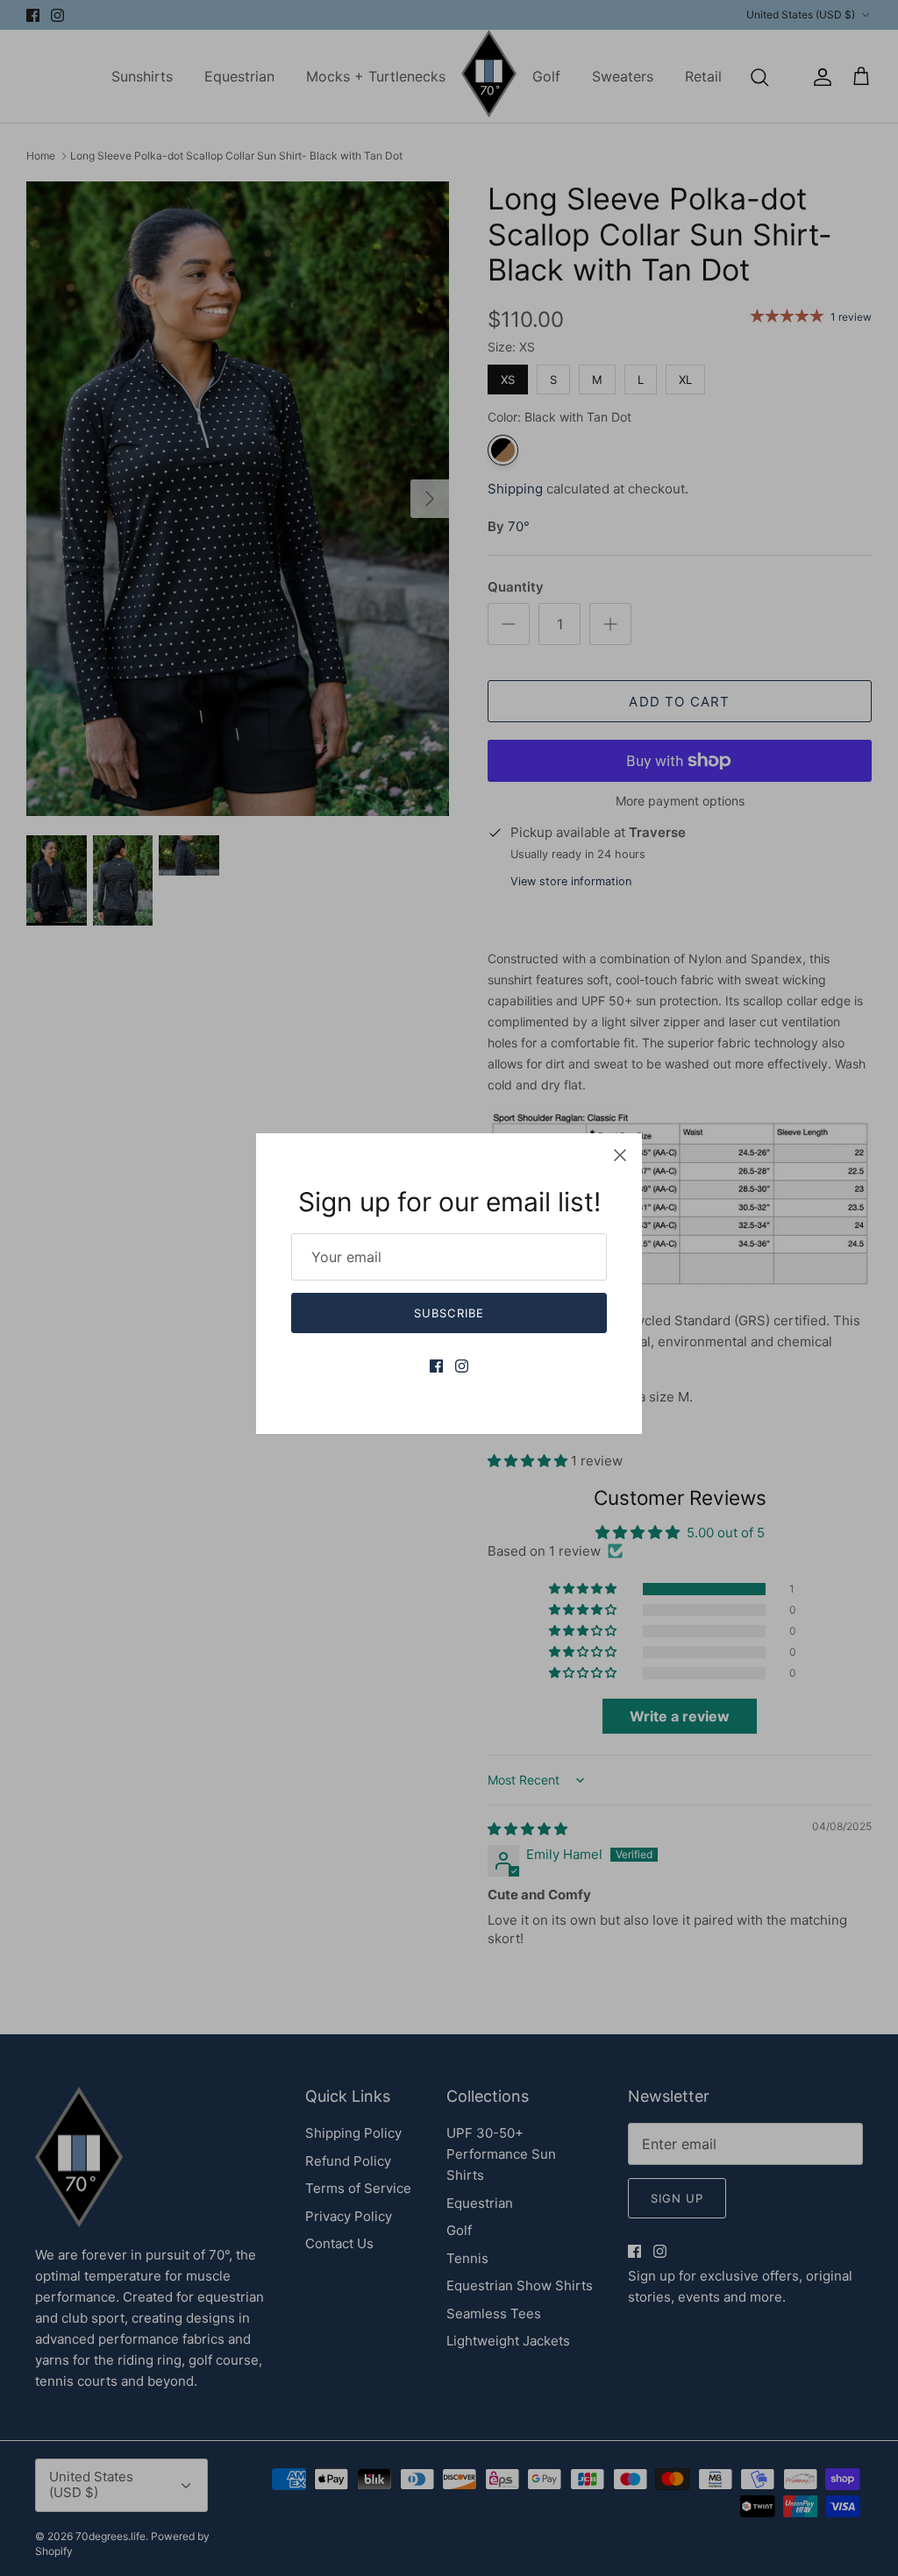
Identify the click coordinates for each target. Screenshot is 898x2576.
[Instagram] (462, 1366)
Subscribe (449, 1313)
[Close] (620, 1155)
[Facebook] (436, 1366)
